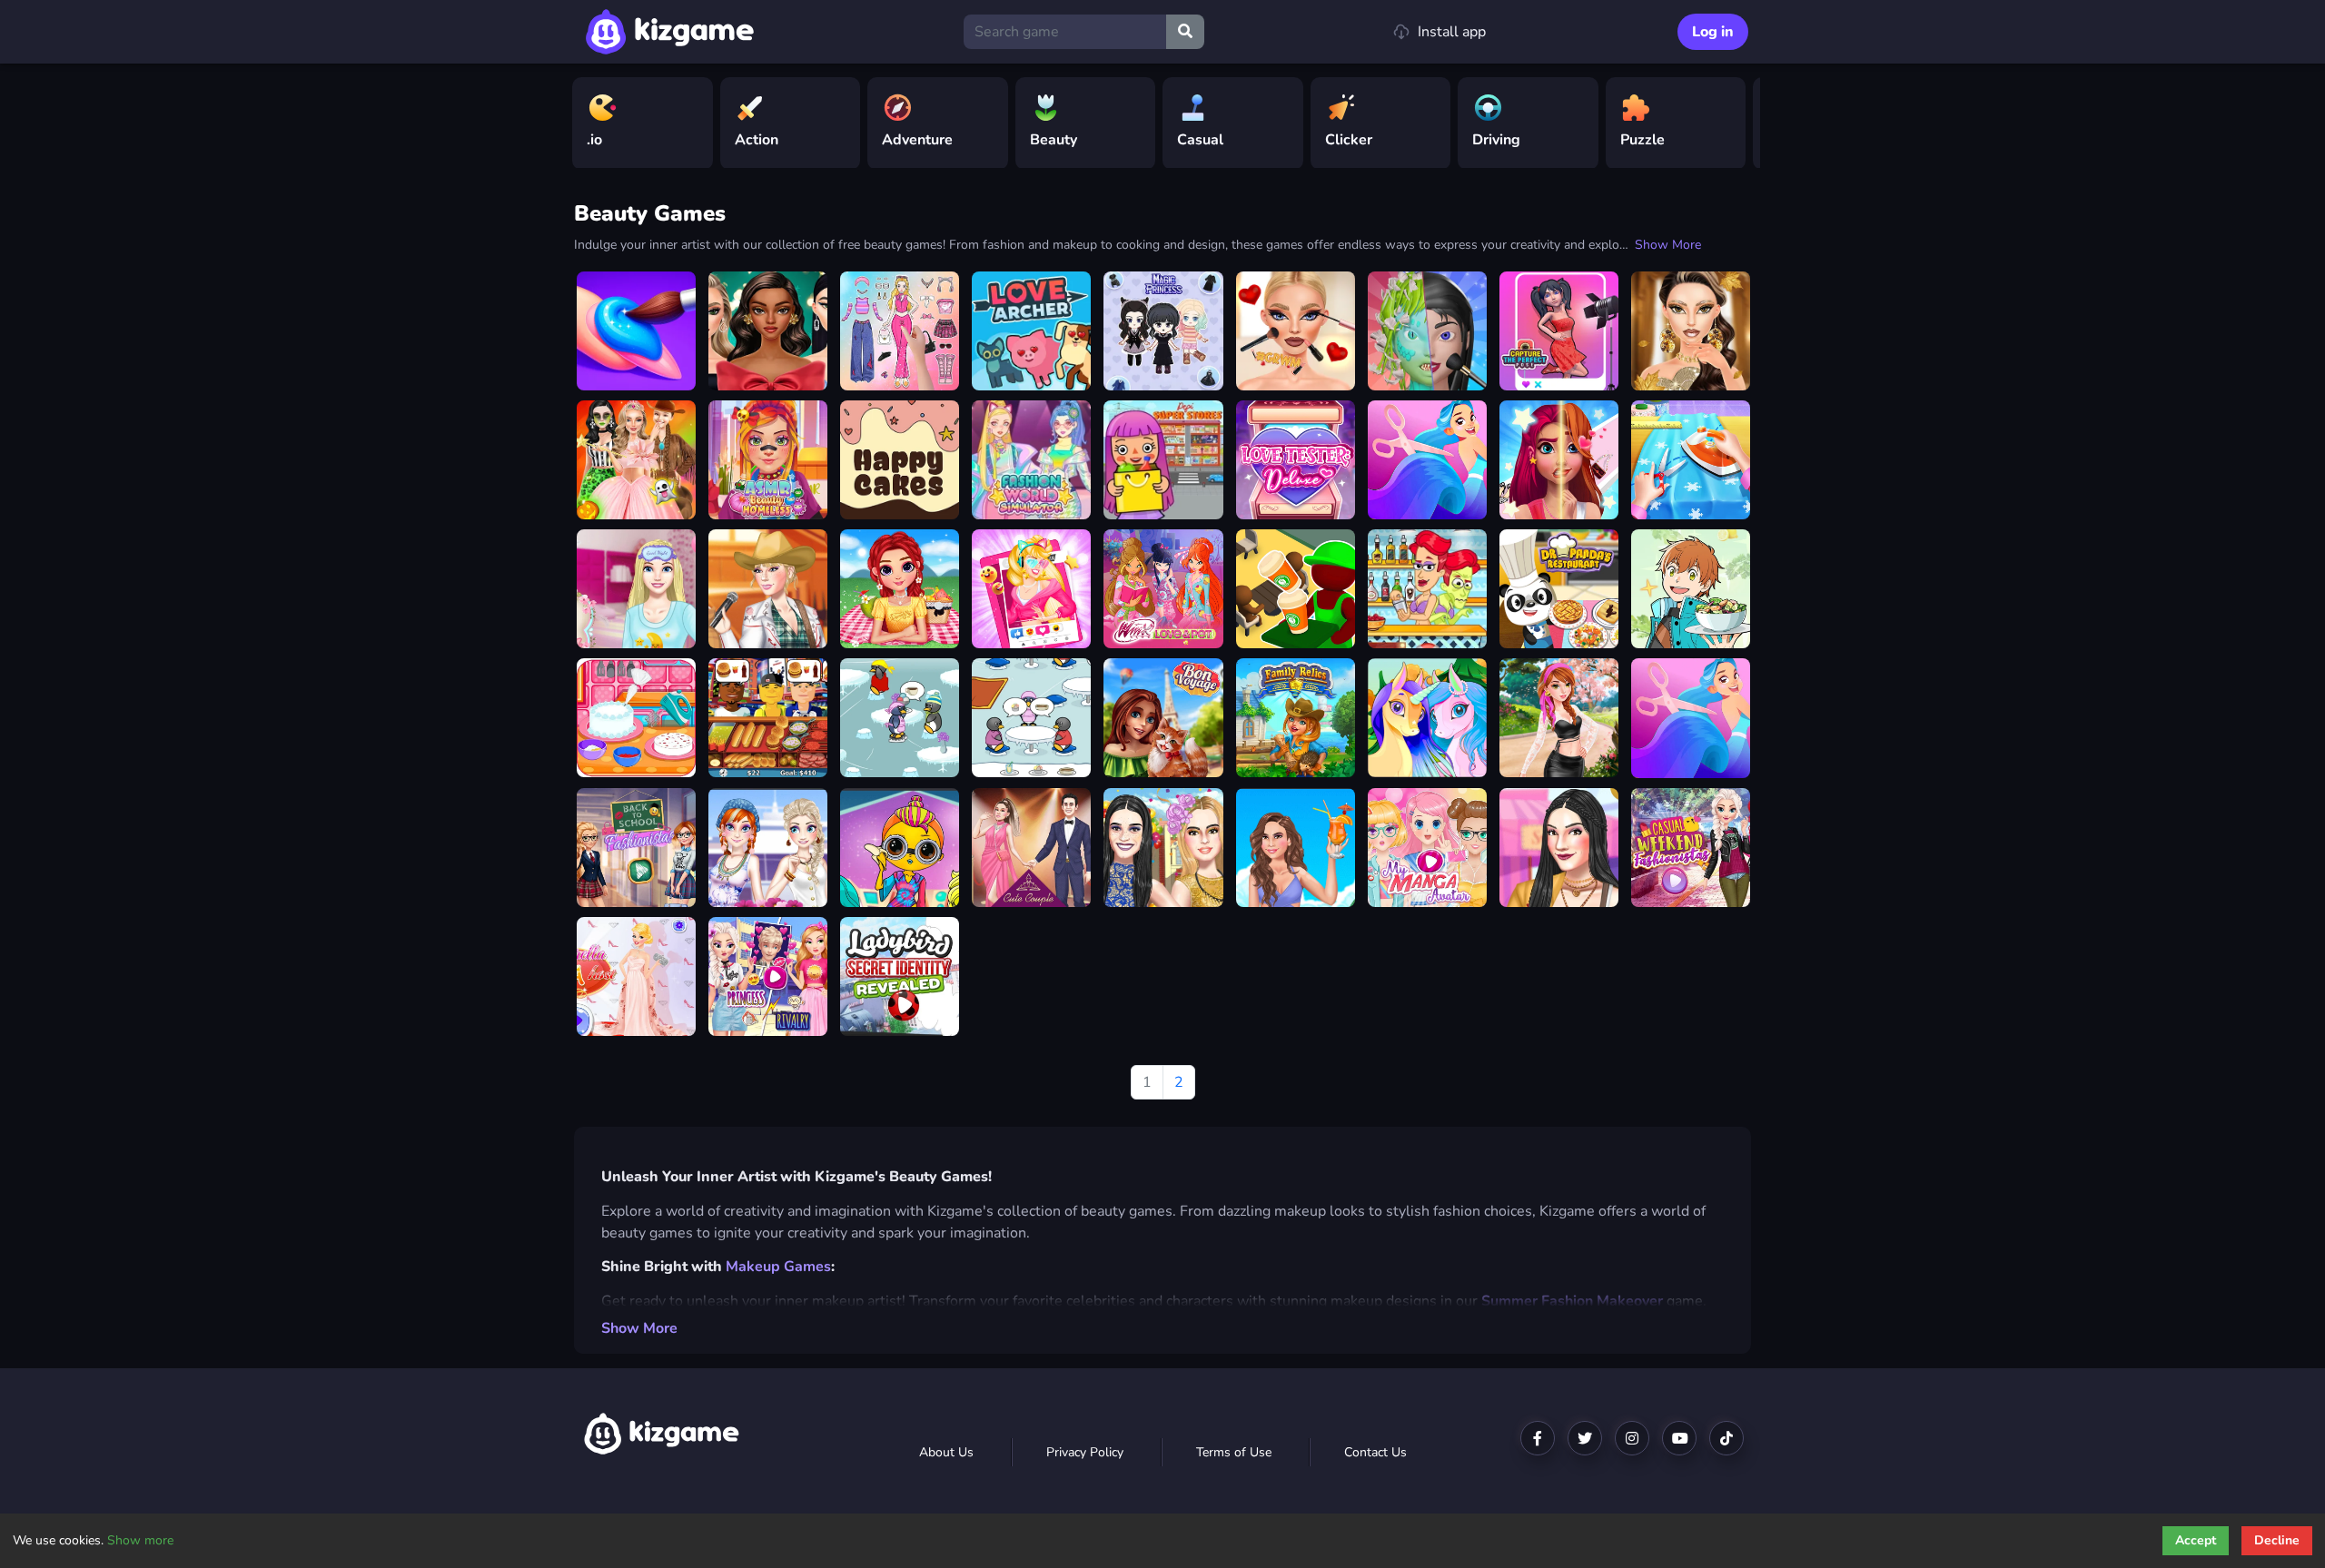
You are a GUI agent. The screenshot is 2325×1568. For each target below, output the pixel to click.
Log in (1713, 32)
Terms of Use (1234, 1452)
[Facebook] (1538, 1438)
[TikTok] (1726, 1438)
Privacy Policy (1085, 1452)
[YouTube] (1679, 1438)
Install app (1452, 32)
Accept (2196, 1540)
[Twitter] (1585, 1438)
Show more (140, 1540)
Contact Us (1375, 1452)
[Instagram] (1632, 1438)
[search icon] (1185, 32)
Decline (2277, 1540)
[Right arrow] (1737, 123)
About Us (946, 1452)
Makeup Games (778, 1267)
